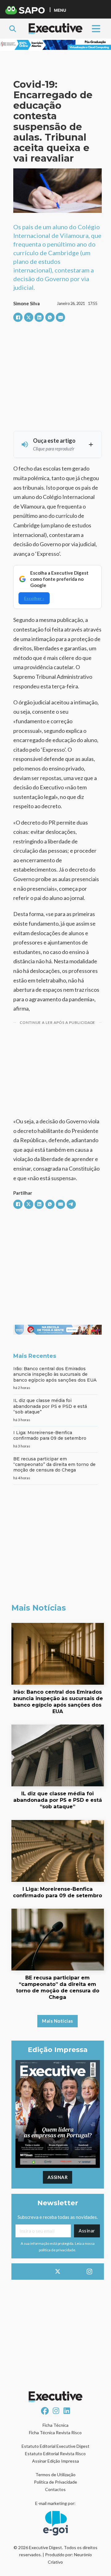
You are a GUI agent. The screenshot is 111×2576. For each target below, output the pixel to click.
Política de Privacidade (55, 2482)
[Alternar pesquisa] (13, 29)
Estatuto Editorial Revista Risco (55, 2454)
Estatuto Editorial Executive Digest (55, 2446)
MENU (60, 10)
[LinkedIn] (39, 317)
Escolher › (34, 598)
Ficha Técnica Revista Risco (55, 2432)
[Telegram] (71, 1204)
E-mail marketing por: (55, 2503)
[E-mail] (60, 317)
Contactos (55, 2489)
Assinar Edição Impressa (55, 2461)
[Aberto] (96, 29)
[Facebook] (18, 317)
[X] (29, 317)
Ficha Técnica (55, 2425)
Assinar (58, 2177)
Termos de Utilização (55, 2475)
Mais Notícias (58, 2021)
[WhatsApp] (50, 317)
